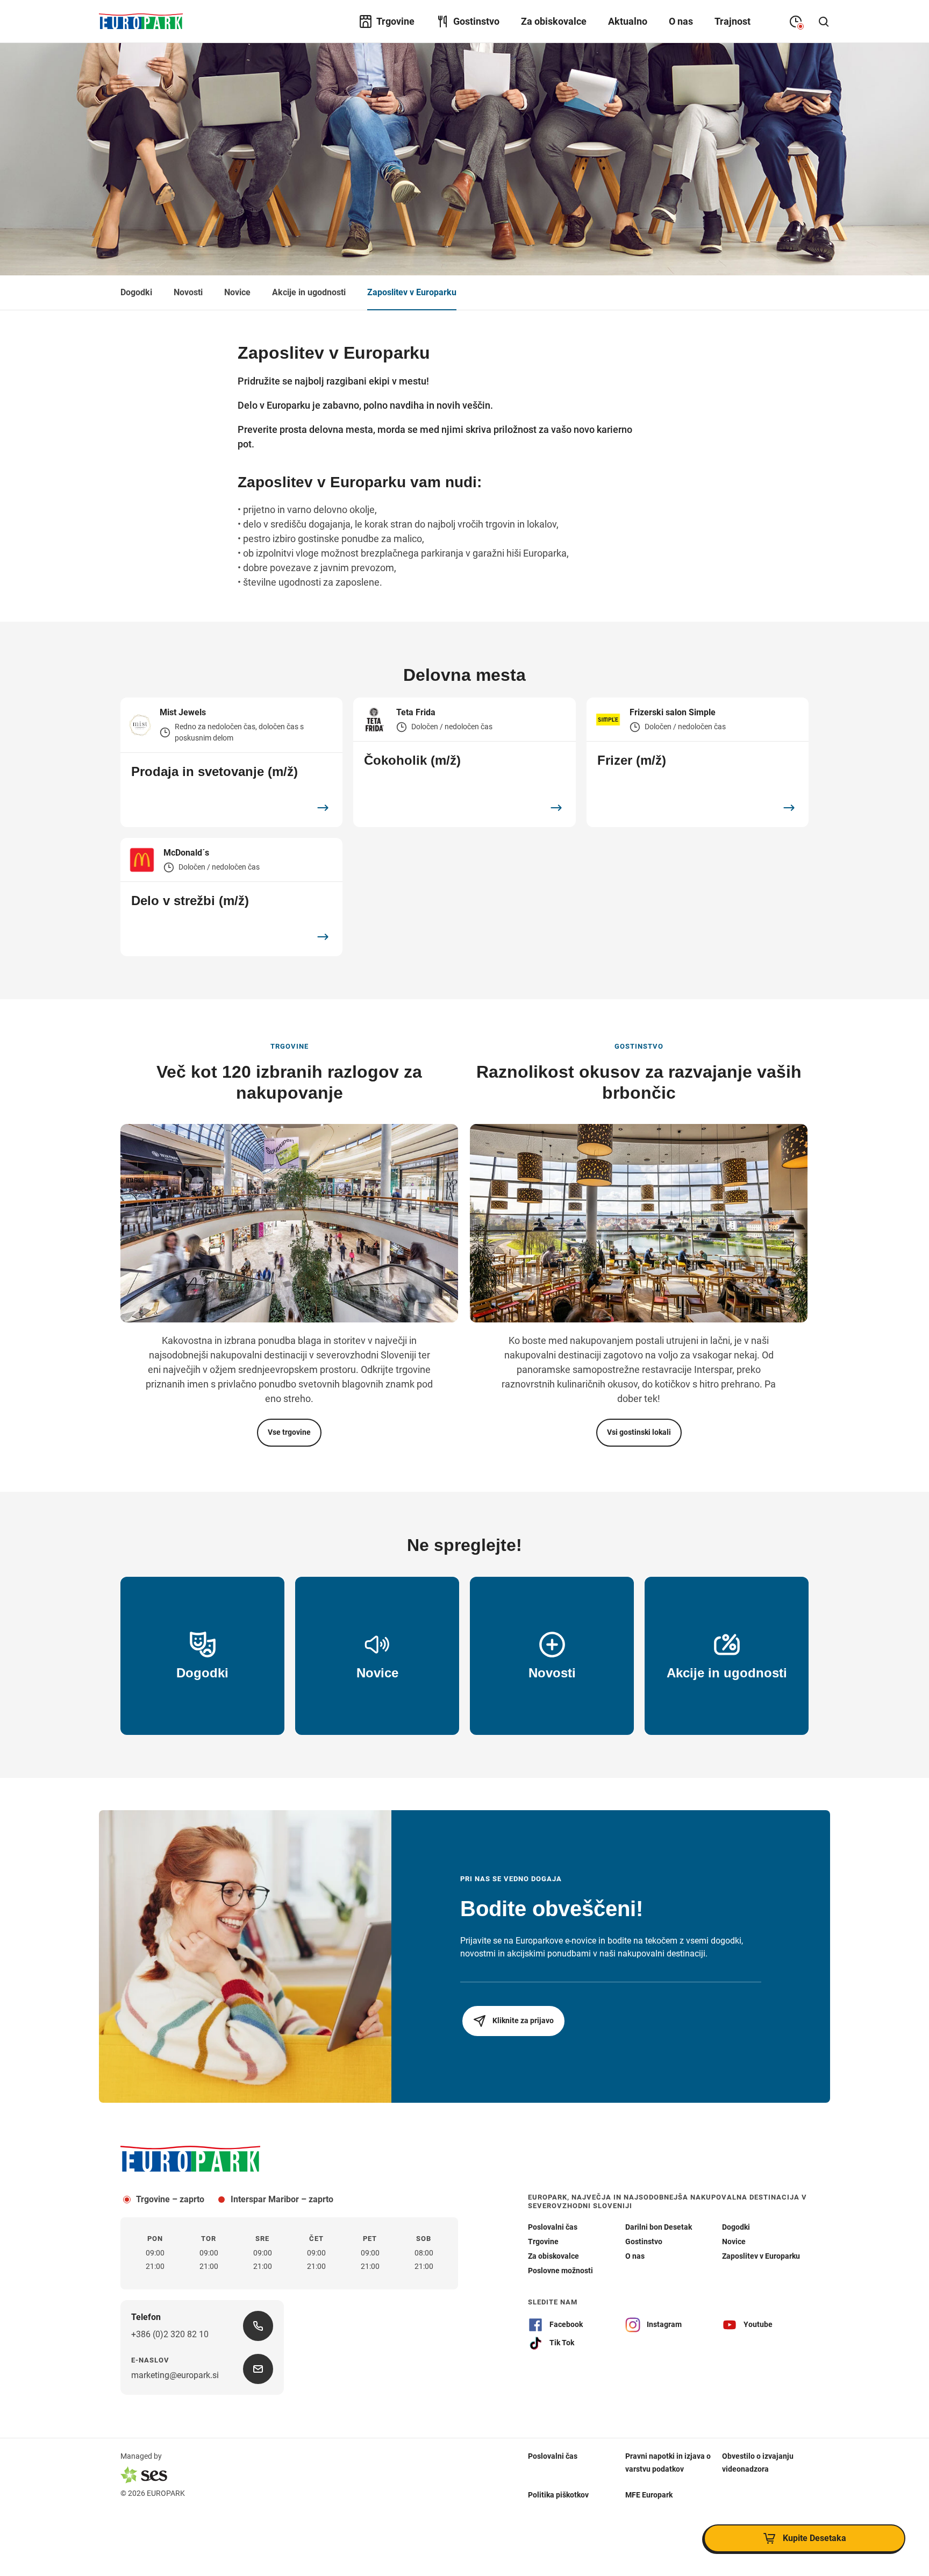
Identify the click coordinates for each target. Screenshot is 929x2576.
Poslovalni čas (553, 2456)
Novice (237, 292)
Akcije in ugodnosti (309, 292)
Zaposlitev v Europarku (412, 292)
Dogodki (136, 292)
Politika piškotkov (558, 2494)
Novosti (188, 292)
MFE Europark (649, 2494)
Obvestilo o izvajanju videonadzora (758, 2462)
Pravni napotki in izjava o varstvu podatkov (668, 2462)
